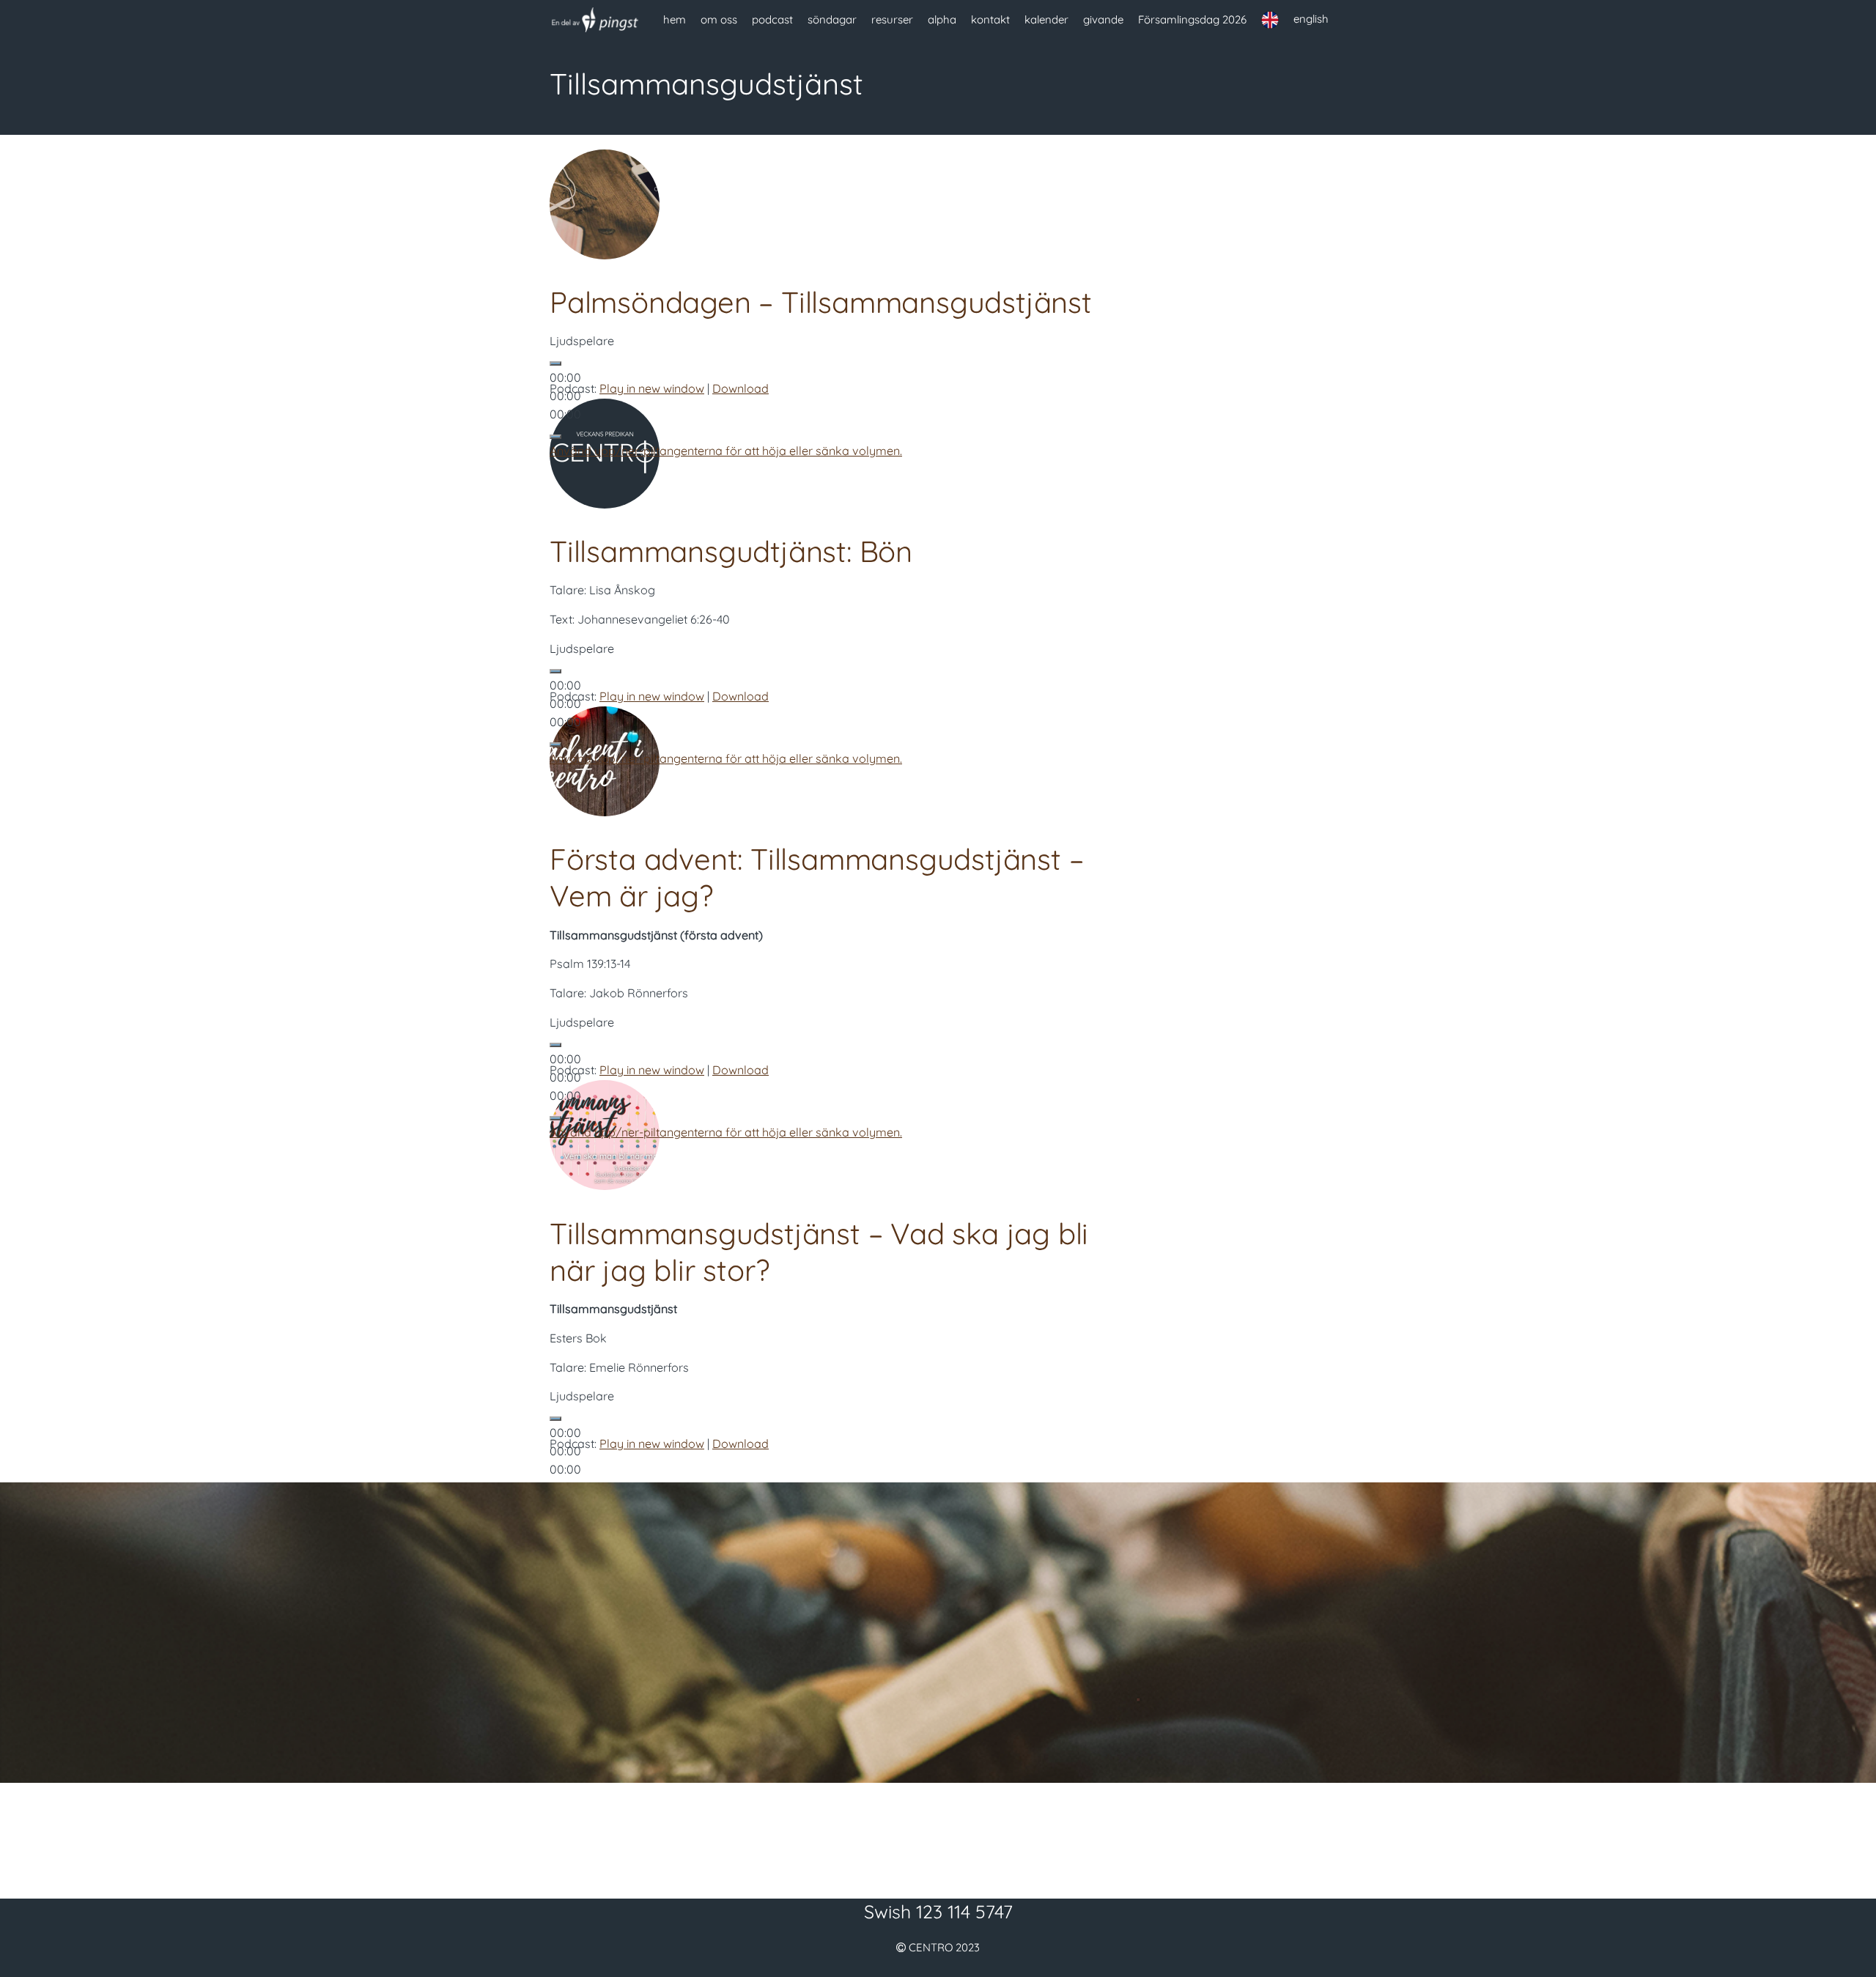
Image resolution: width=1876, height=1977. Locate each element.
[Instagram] (981, 1836)
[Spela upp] (555, 363)
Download (741, 388)
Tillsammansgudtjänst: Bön (731, 551)
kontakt (990, 19)
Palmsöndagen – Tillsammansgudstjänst (821, 302)
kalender (1046, 19)
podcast (772, 19)
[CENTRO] (595, 20)
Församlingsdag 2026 (1192, 19)
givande (1103, 19)
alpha (942, 19)
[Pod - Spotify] (938, 1836)
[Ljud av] (555, 437)
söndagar (832, 19)
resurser (892, 19)
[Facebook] (895, 1836)
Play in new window (652, 388)
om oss (719, 19)
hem (675, 19)
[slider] (726, 451)
